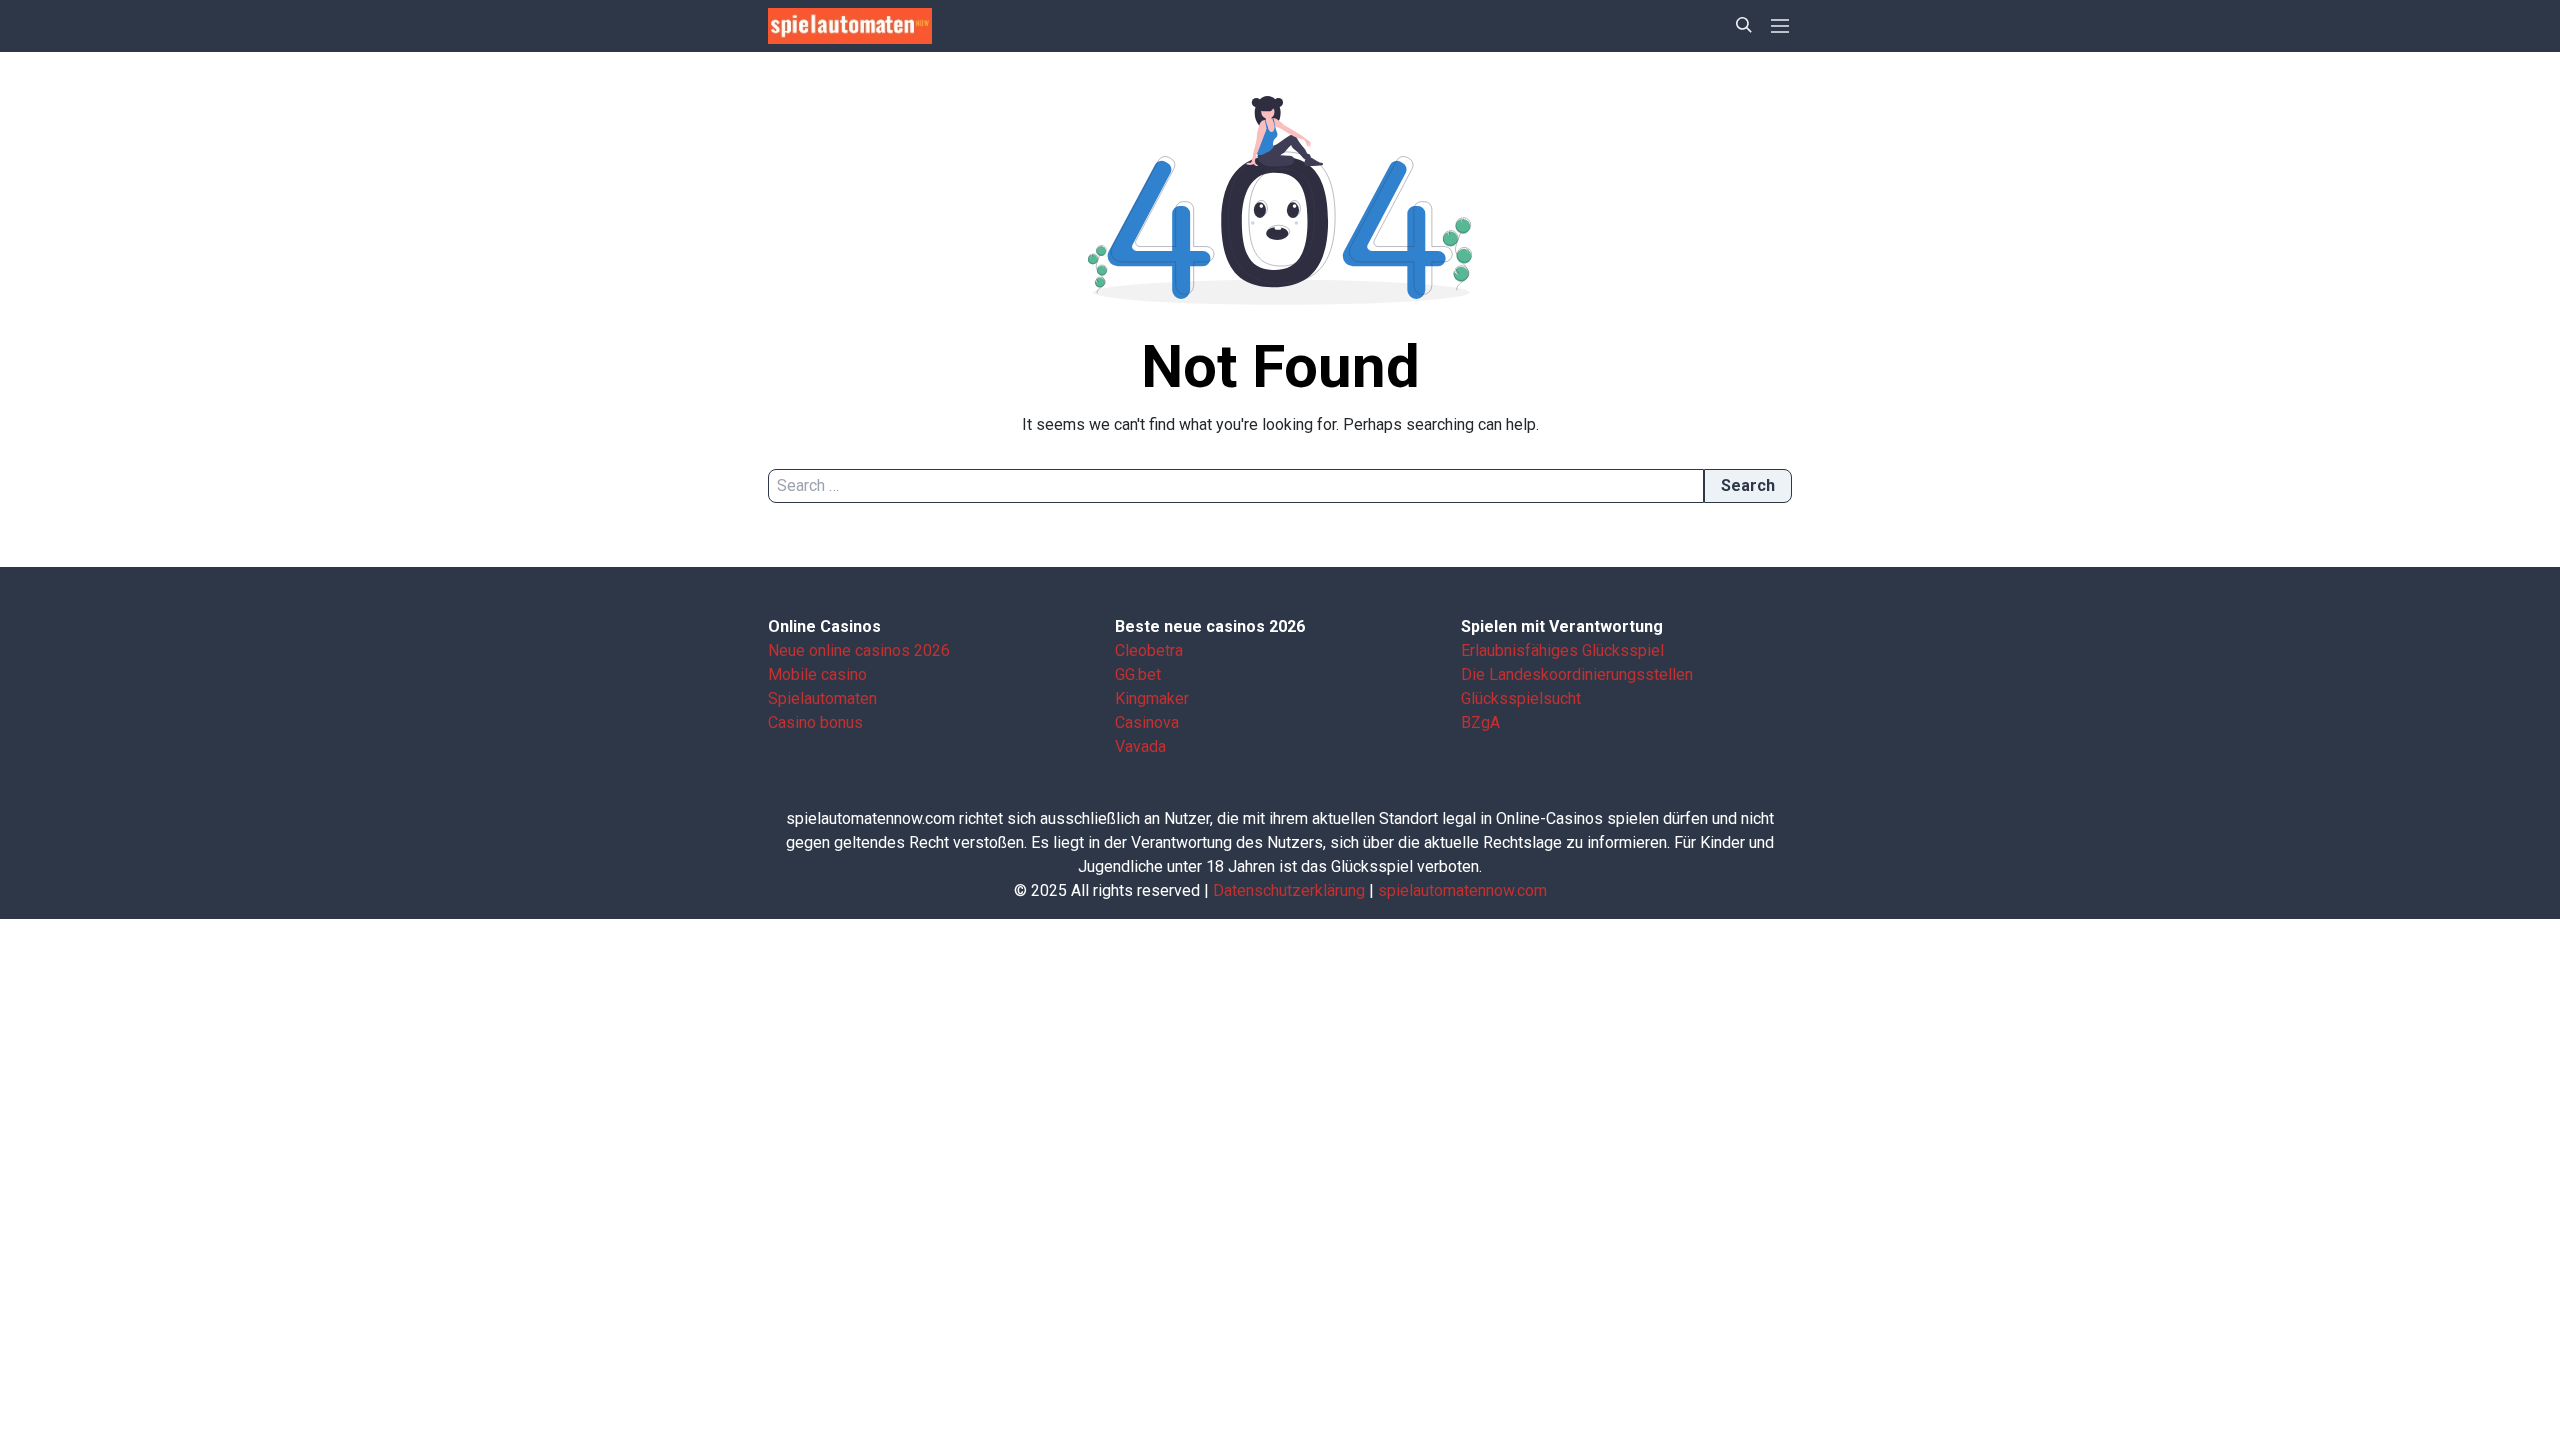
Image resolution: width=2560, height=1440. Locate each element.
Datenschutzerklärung (1289, 890)
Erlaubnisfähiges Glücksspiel (1562, 650)
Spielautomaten (822, 698)
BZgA (1480, 722)
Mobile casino (817, 674)
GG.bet (1138, 674)
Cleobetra (1149, 650)
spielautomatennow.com (1462, 890)
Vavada (1140, 746)
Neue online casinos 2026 (859, 650)
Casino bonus (815, 722)
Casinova (1147, 722)
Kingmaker (1152, 698)
